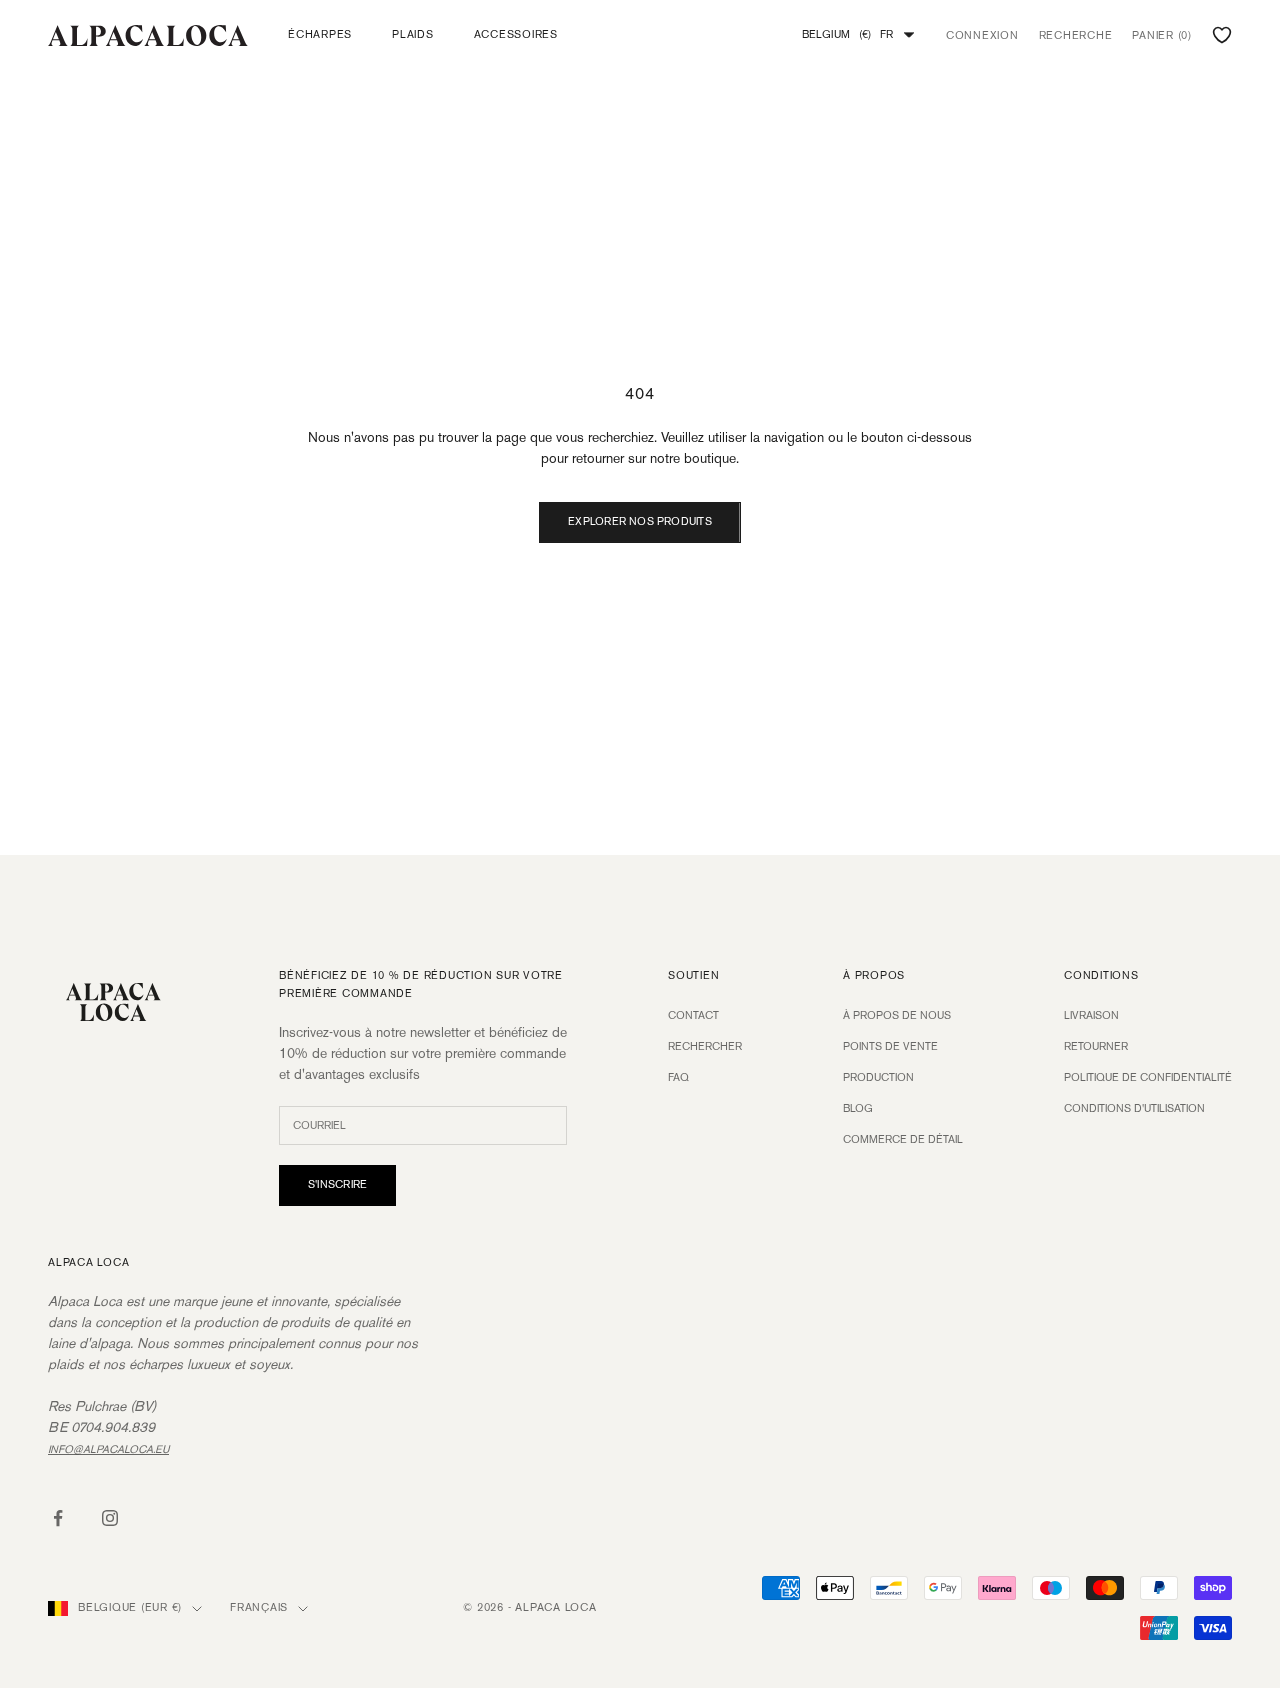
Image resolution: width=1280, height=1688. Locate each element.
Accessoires (516, 35)
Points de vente (890, 1047)
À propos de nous (897, 1016)
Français (259, 1608)
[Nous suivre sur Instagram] (110, 1518)
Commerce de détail (903, 1140)
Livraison (1091, 1016)
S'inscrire (337, 1185)
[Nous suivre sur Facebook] (58, 1518)
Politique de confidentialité (1148, 1078)
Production (878, 1078)
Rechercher (705, 1047)
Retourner (1096, 1047)
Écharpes (320, 35)
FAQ (678, 1078)
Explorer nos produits (640, 522)
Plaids (413, 35)
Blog (858, 1109)
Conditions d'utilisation (1134, 1109)
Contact (693, 1016)
